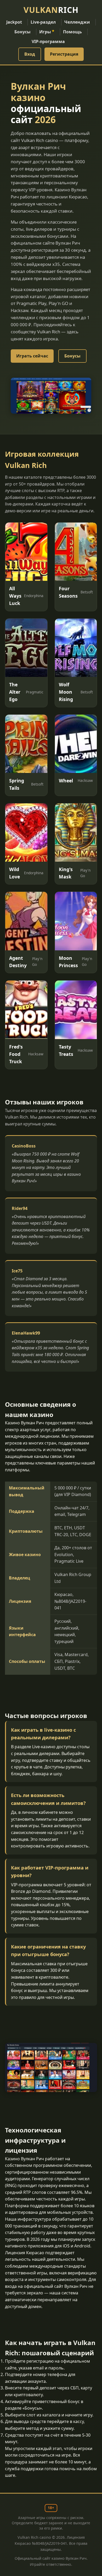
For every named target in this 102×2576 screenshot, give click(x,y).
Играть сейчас (32, 356)
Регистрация (64, 54)
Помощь (72, 32)
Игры (47, 32)
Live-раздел (43, 22)
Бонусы (22, 32)
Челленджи (77, 22)
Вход (30, 54)
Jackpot (14, 22)
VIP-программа (48, 41)
